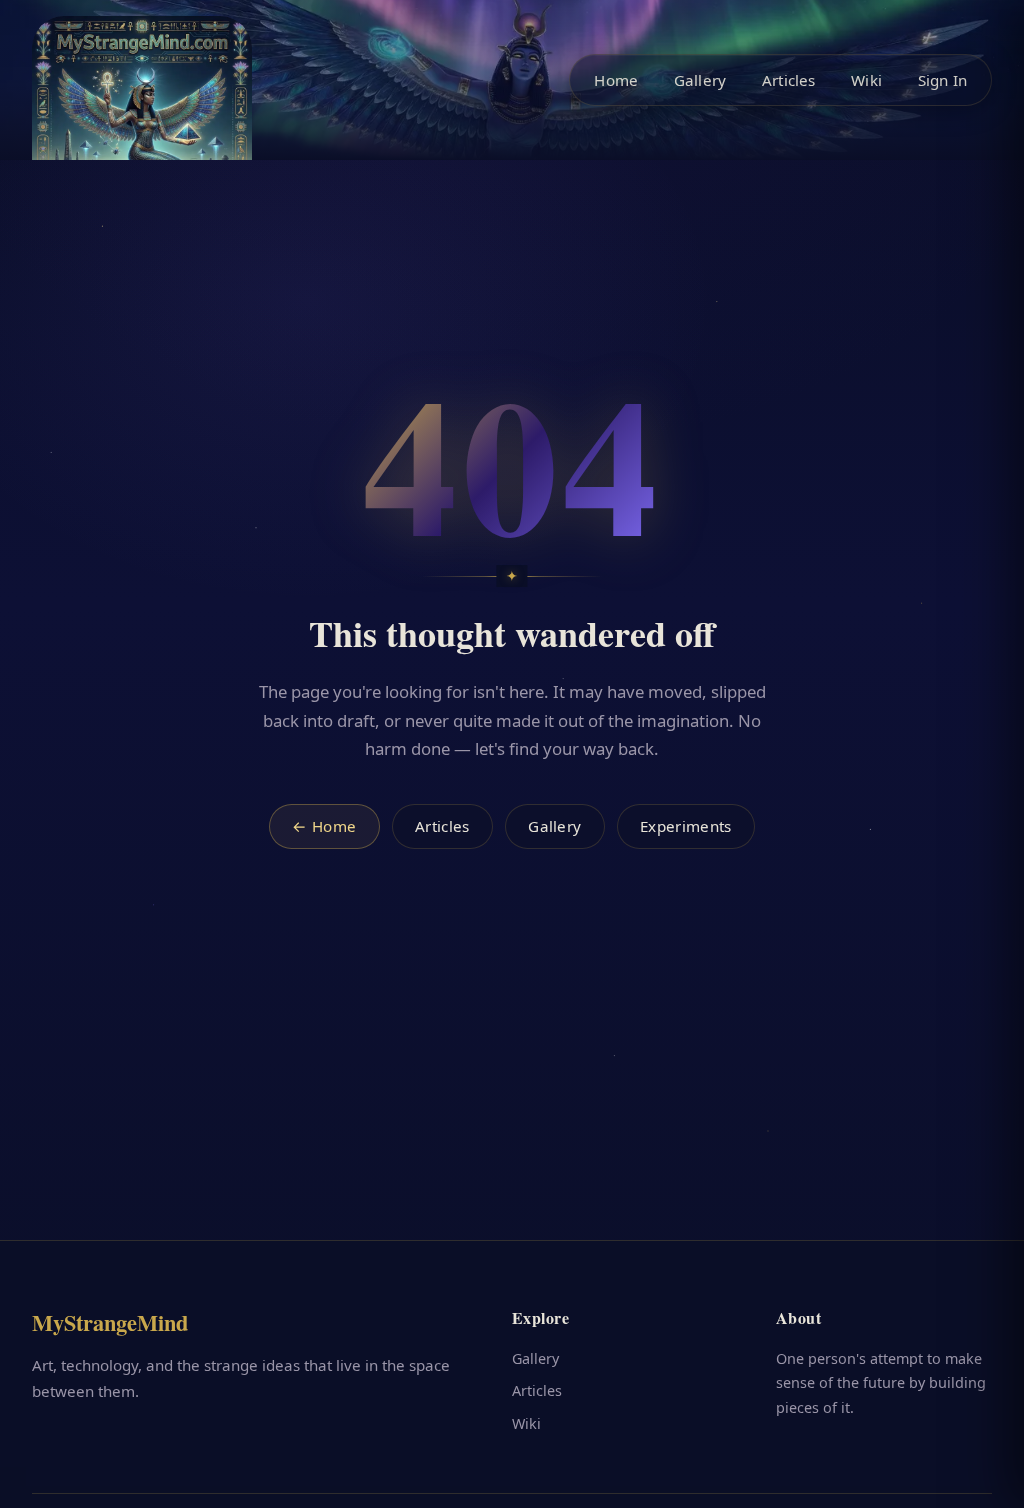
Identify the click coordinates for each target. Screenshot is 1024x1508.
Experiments (685, 826)
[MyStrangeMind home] (142, 126)
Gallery (700, 80)
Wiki (866, 80)
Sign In (942, 80)
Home (616, 80)
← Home (324, 826)
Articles (788, 80)
